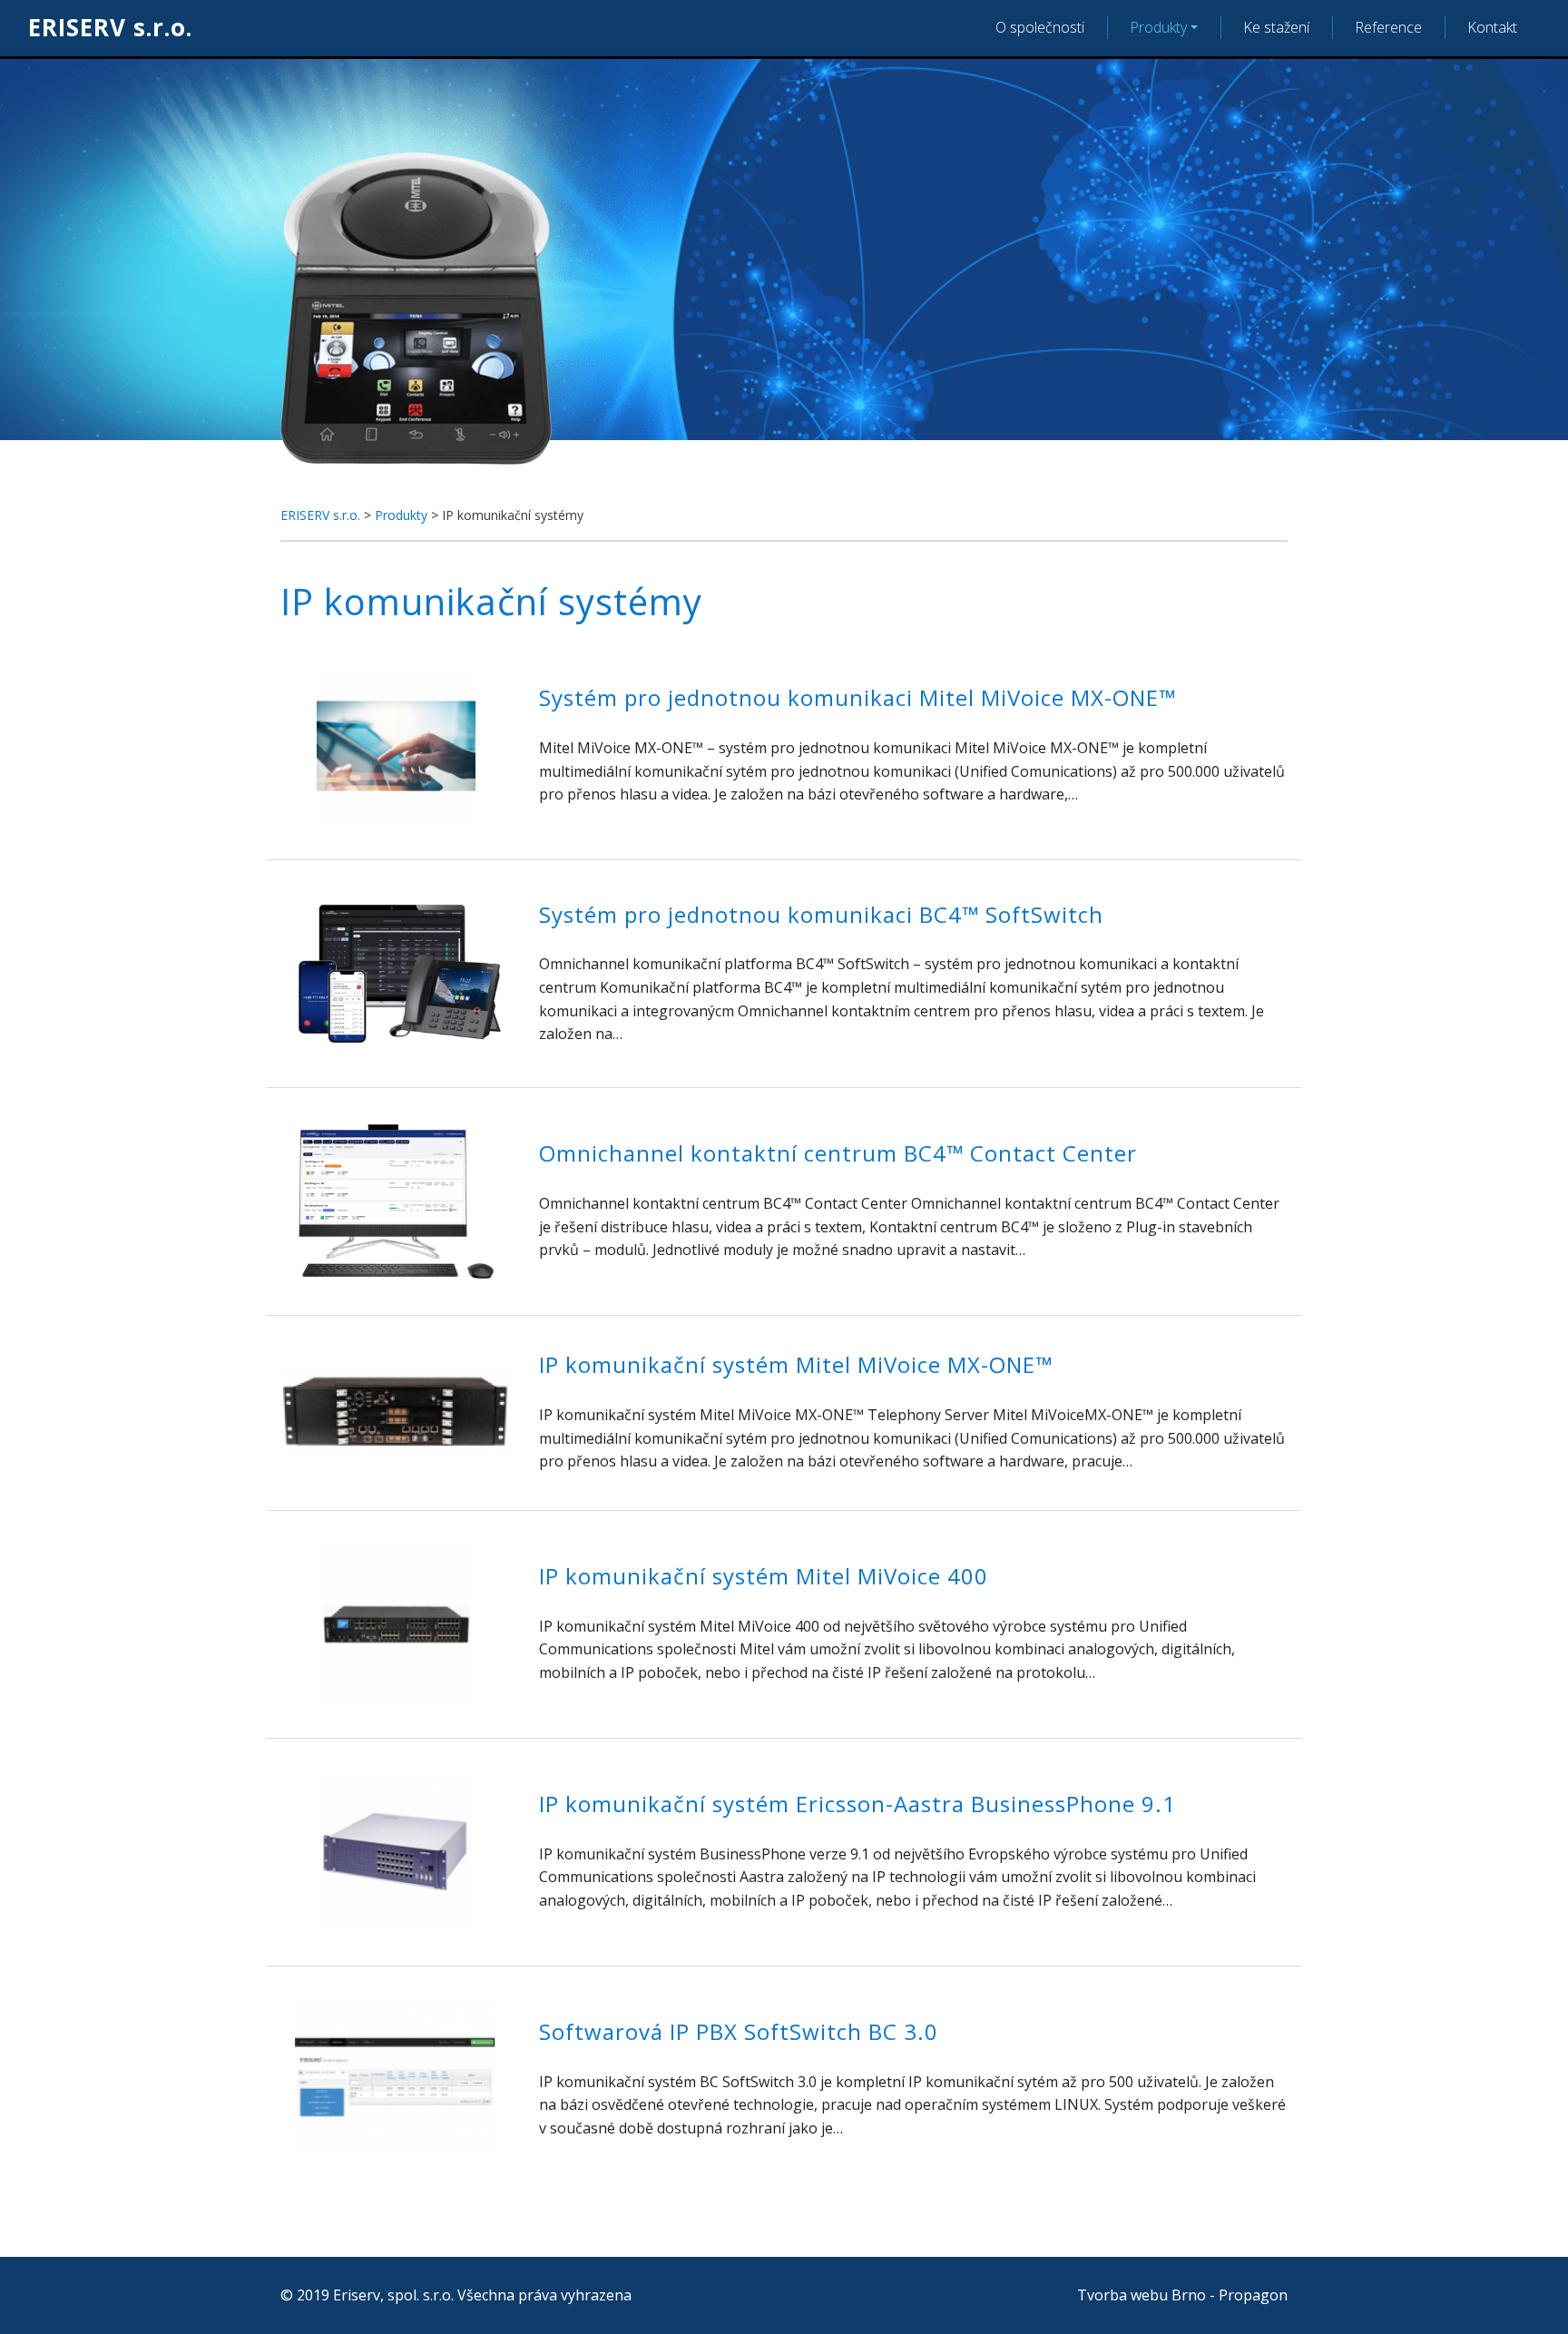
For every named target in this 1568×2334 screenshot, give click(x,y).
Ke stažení (1276, 27)
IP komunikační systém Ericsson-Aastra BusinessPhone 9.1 (857, 1804)
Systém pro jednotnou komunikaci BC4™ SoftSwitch (821, 914)
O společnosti (1040, 27)
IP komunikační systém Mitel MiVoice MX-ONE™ (796, 1364)
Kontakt (1492, 27)
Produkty (1158, 27)
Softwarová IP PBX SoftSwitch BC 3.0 (739, 2031)
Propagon (1253, 2295)
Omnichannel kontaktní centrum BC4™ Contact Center (838, 1153)
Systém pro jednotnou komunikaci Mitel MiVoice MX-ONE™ (857, 697)
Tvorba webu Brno (1142, 2295)
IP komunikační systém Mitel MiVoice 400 (764, 1576)
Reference (1388, 27)
